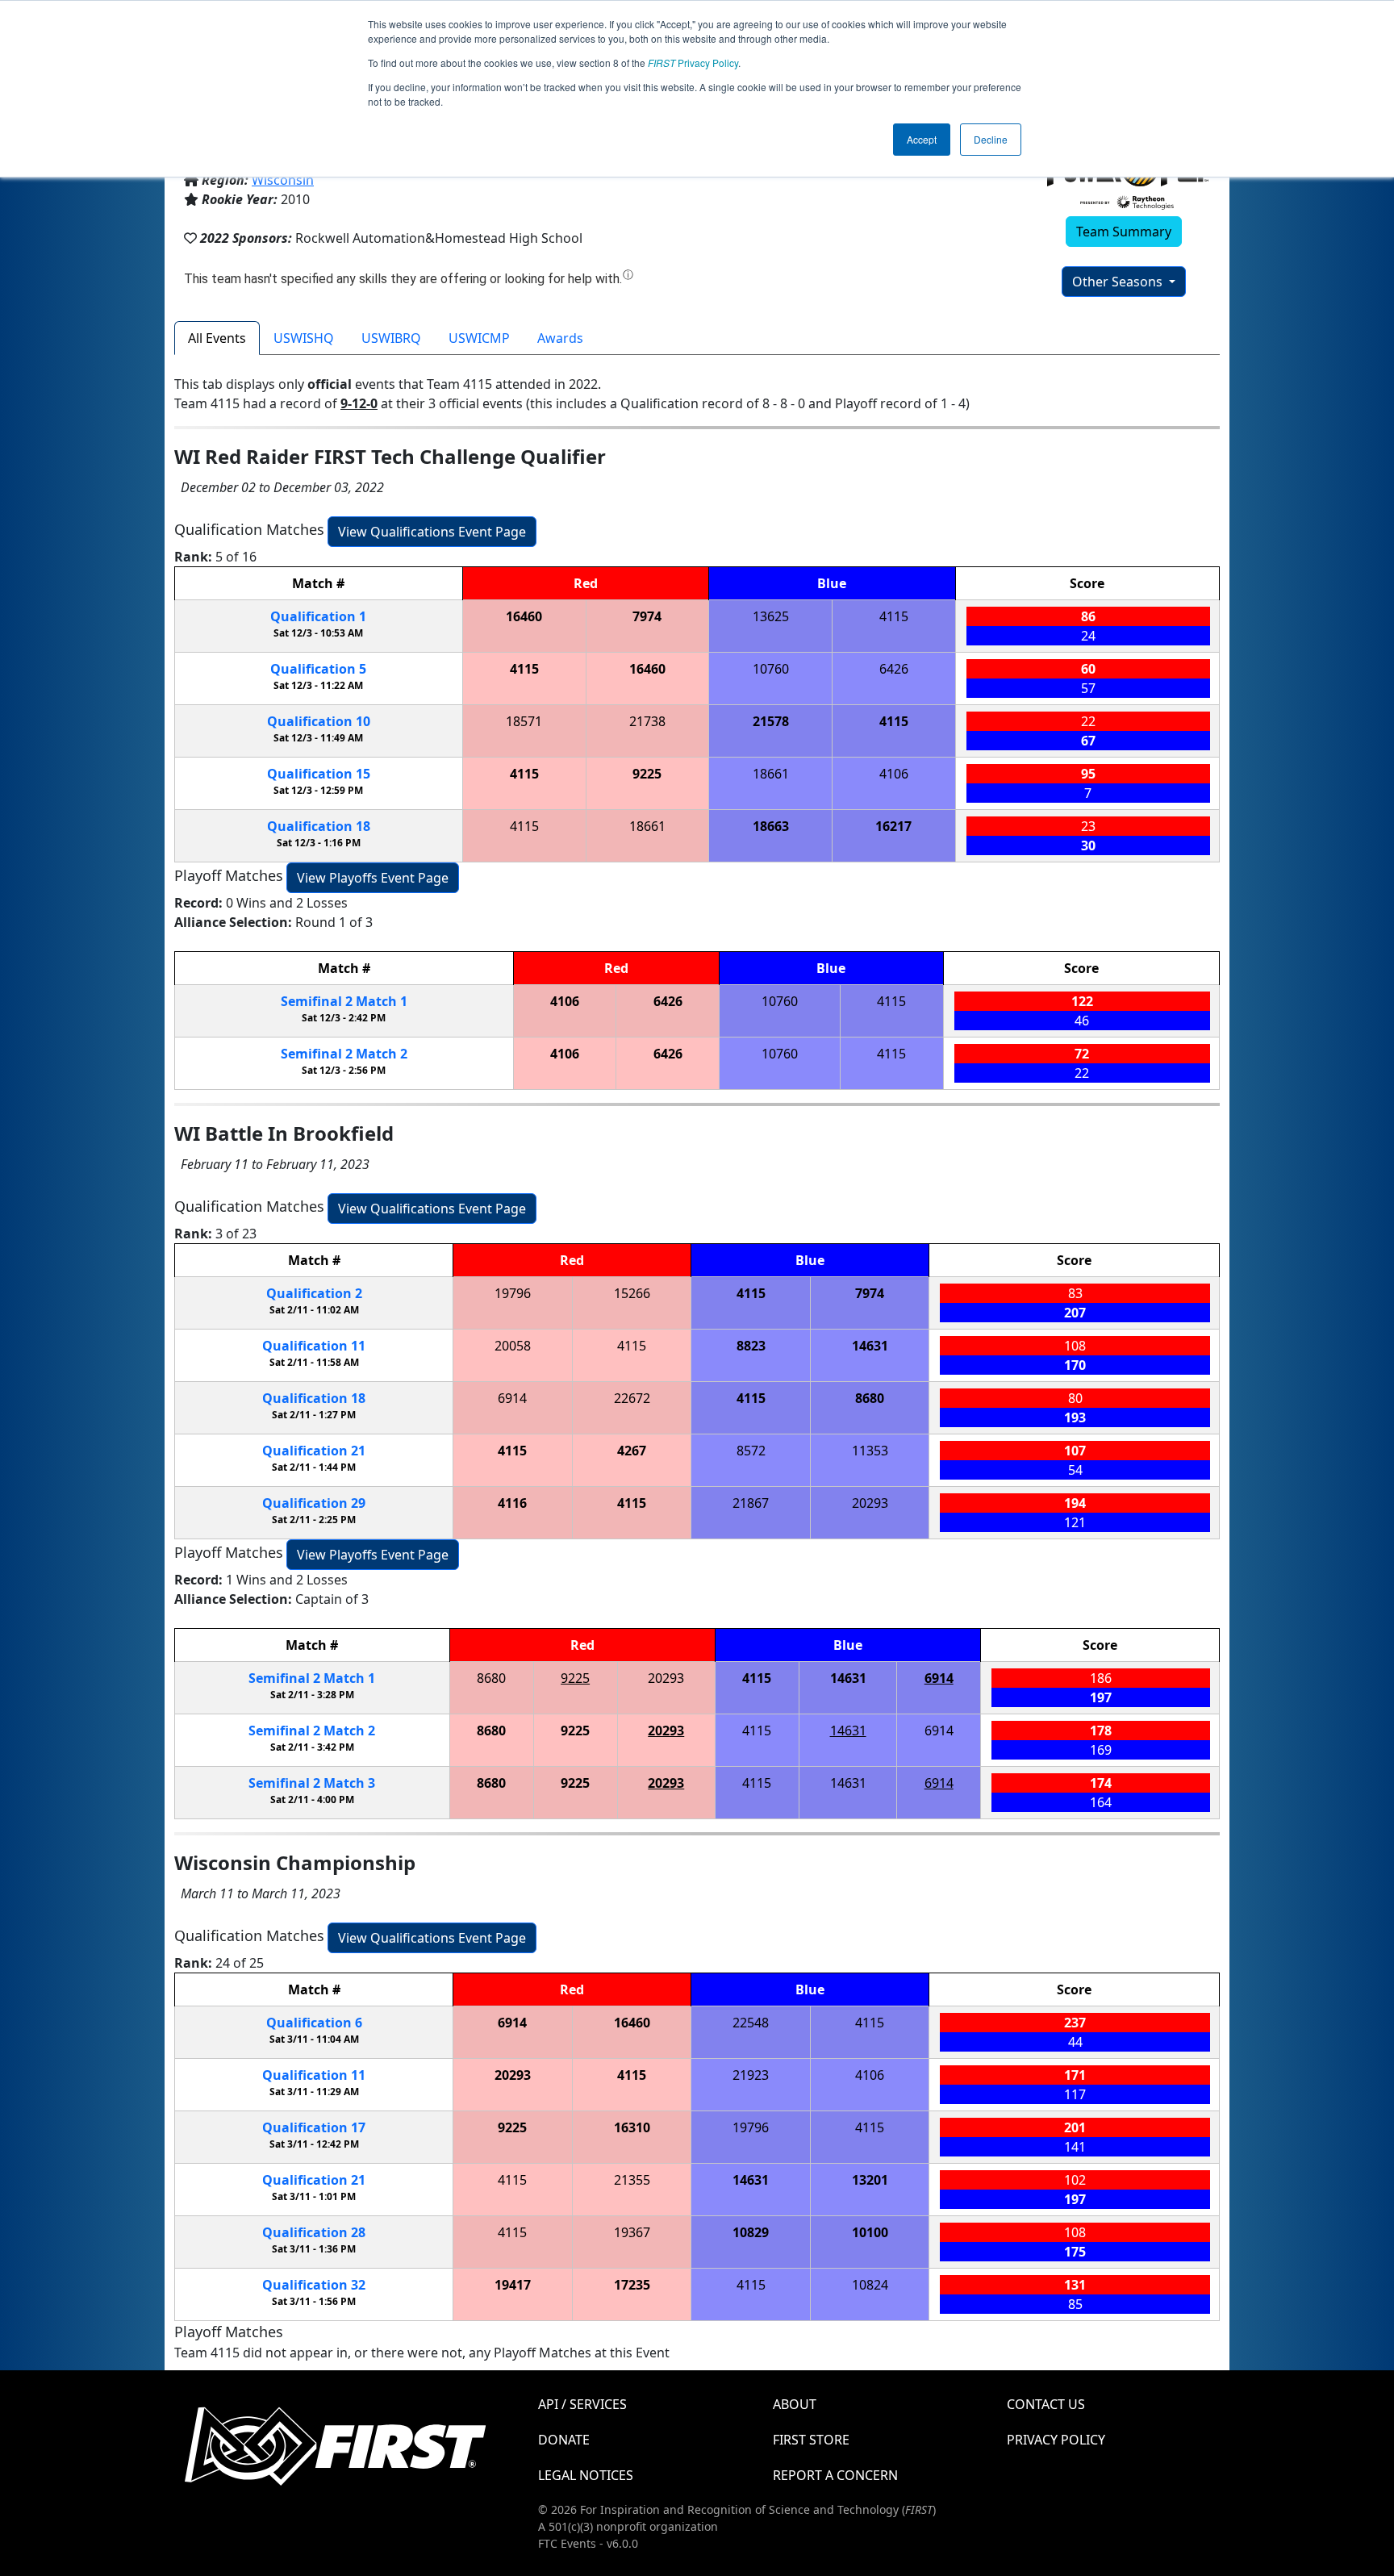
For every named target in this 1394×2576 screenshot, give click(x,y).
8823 (751, 1346)
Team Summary (1124, 232)
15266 (632, 1293)
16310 (632, 2127)
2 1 (344, 1001)
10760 (771, 669)
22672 (632, 1398)
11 (314, 1346)
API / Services (582, 2404)
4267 (632, 1451)
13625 (771, 616)
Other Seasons (1119, 282)
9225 (647, 774)
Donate (564, 2440)
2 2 (344, 1054)
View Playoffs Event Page (373, 878)
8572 (751, 1451)
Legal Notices (586, 2475)
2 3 (312, 1783)
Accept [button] (922, 139)
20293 (870, 1503)
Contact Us (1046, 2404)
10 (319, 721)
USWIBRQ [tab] (391, 338)
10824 (870, 2285)
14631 (870, 1346)
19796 (513, 1293)
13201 (870, 2180)
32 (314, 2285)
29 (314, 1503)
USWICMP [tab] (479, 338)
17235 (632, 2285)
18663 (771, 826)
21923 (751, 2075)
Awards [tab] (560, 338)
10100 (870, 2232)
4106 (894, 774)
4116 (512, 1503)
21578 (771, 721)
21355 (632, 2180)
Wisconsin (283, 180)
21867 (751, 1503)
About (795, 2404)
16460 (524, 616)
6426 (894, 669)
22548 (751, 2023)
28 (314, 2232)
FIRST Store (811, 2440)
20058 (513, 1346)
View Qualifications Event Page (432, 532)
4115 (894, 616)
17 (314, 2127)
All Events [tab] (217, 338)
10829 (751, 2232)
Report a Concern (835, 2475)
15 (319, 774)
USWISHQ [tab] (304, 338)
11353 (870, 1451)
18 (319, 826)
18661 (771, 774)
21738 (647, 721)
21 (314, 1451)
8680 (870, 1398)
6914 (512, 1398)
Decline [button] (991, 139)
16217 (893, 826)
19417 (513, 2285)
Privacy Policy (693, 63)
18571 (524, 721)
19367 (632, 2232)
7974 (647, 616)
